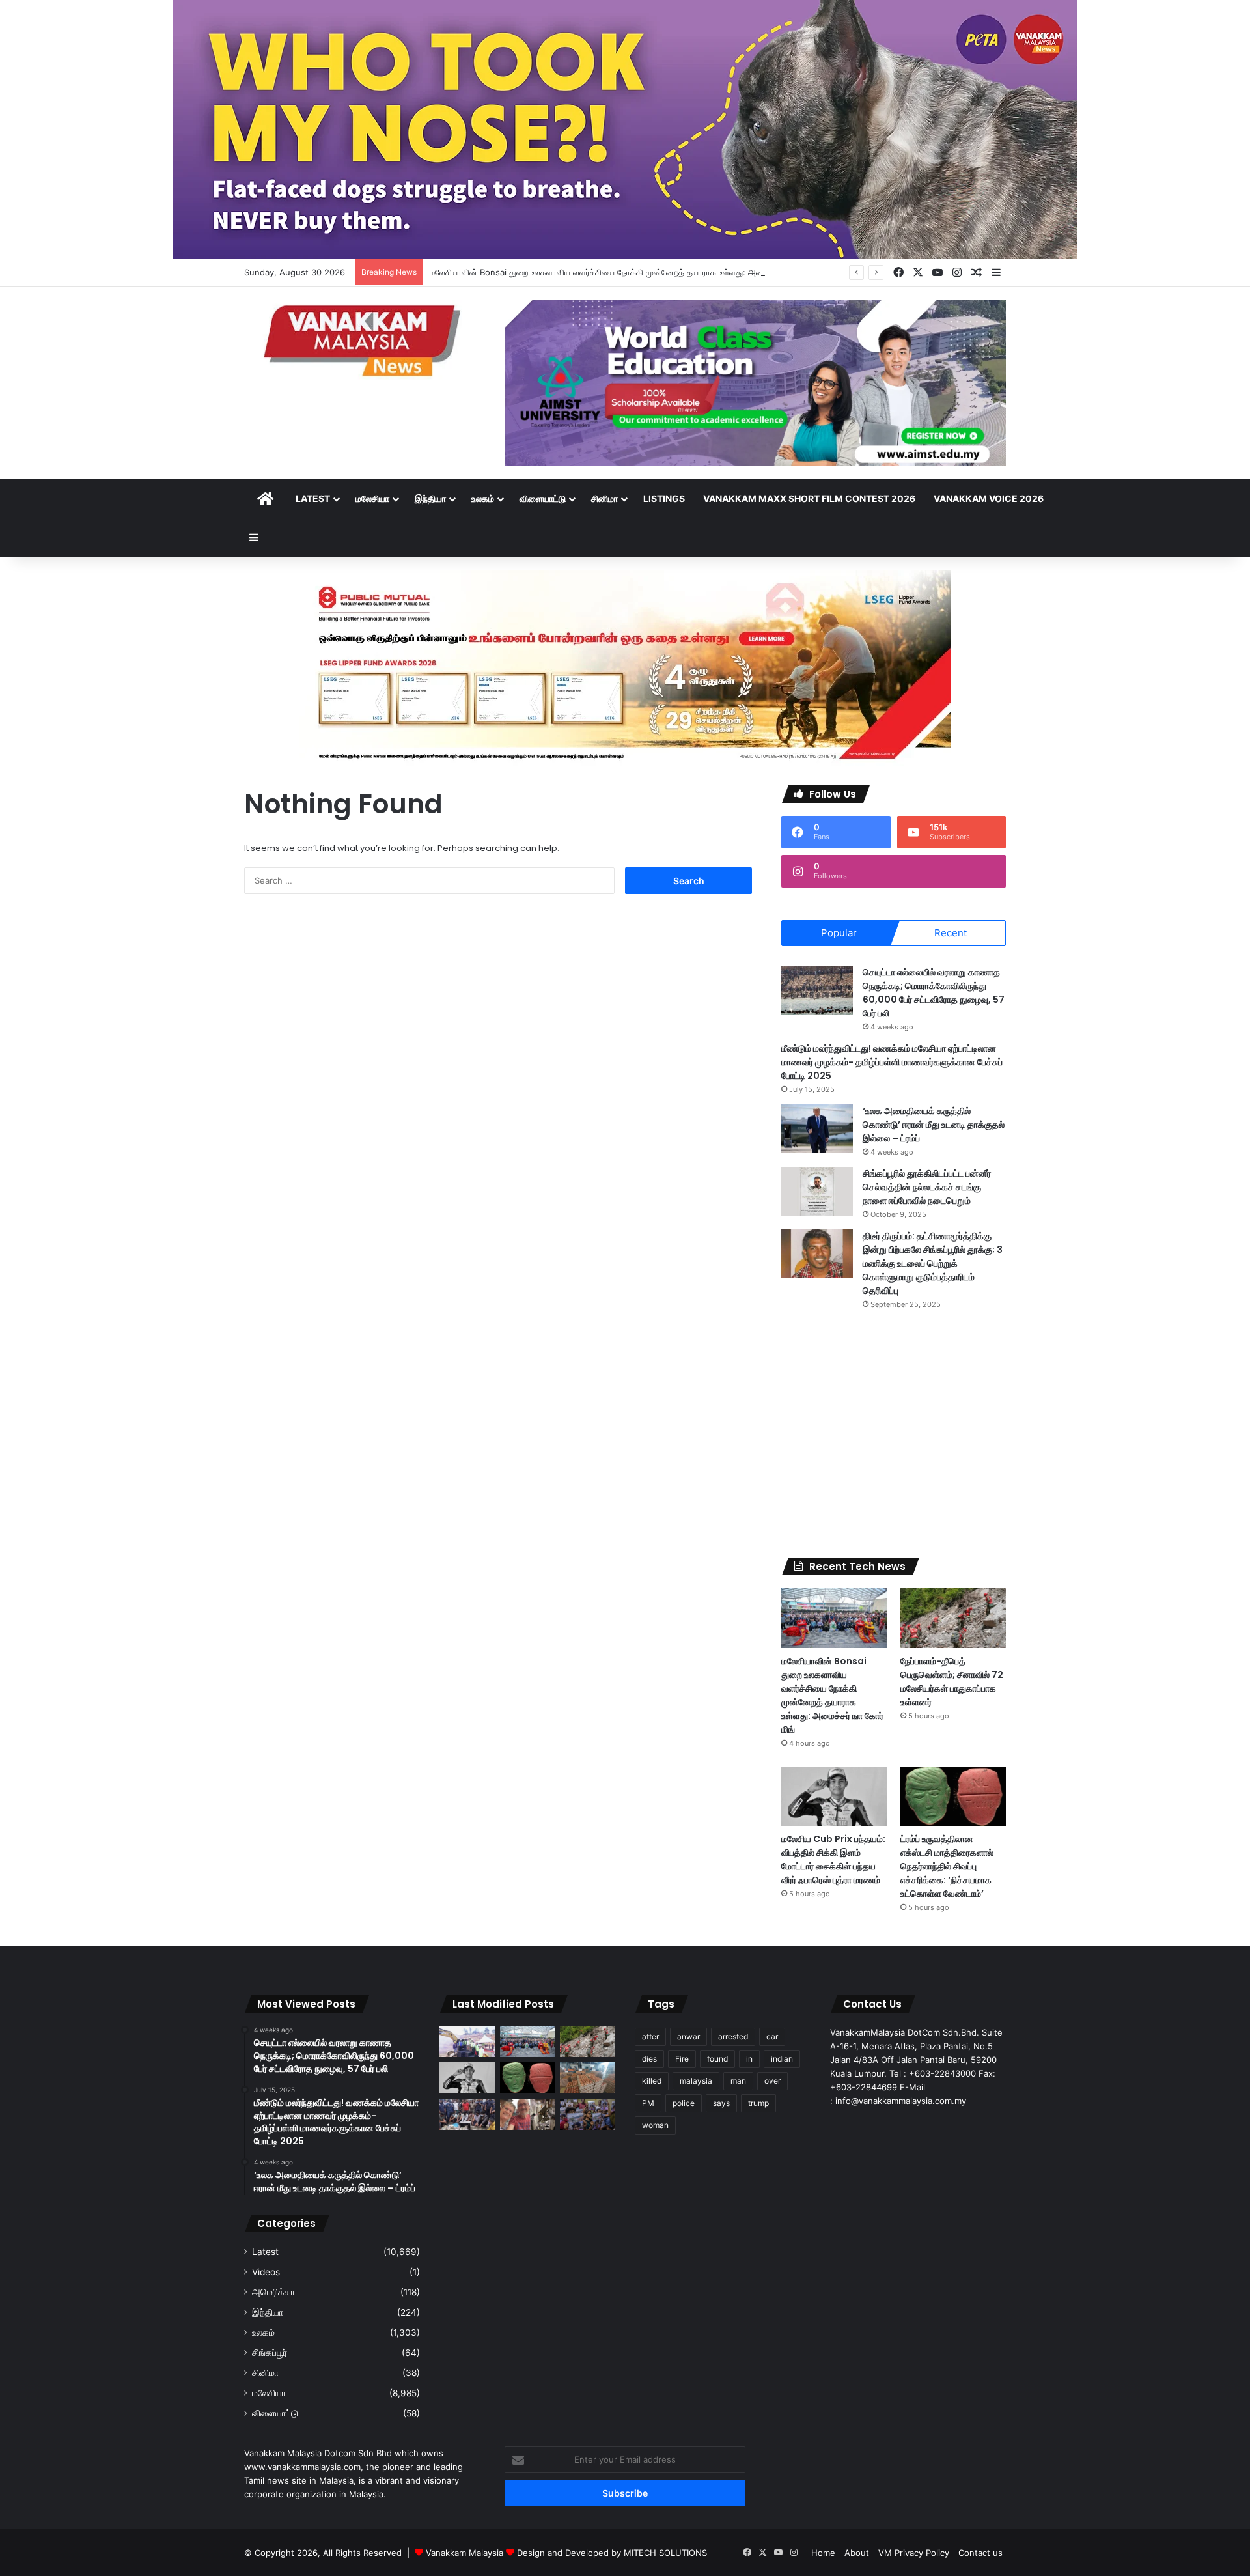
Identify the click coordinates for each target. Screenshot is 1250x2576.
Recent (951, 933)
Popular (839, 933)
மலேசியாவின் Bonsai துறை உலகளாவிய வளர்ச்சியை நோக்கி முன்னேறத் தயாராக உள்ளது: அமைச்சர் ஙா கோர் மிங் (630, 272)
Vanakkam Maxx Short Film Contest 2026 (809, 498)
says (721, 2103)
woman (655, 2125)
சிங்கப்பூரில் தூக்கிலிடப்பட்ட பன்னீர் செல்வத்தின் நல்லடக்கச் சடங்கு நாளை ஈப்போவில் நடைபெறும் (927, 1187)
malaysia (696, 2081)
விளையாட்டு (543, 498)
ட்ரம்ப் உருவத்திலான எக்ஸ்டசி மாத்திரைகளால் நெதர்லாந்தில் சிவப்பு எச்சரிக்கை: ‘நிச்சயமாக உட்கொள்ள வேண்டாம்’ (947, 1866)
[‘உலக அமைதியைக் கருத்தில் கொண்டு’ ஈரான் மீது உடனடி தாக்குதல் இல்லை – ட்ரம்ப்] (817, 1129)
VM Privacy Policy (914, 2553)
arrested (733, 2037)
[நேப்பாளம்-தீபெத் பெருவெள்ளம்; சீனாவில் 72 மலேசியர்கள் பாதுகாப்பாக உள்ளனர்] (953, 1618)
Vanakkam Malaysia (466, 2553)
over (772, 2081)
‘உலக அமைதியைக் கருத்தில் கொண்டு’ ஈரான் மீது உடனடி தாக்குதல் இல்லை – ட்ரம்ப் (934, 1125)
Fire (682, 2059)
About (857, 2553)
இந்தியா (430, 498)
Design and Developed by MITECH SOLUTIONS (612, 2553)
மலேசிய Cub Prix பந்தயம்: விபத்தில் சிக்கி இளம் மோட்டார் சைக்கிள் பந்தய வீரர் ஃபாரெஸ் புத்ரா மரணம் (833, 1859)
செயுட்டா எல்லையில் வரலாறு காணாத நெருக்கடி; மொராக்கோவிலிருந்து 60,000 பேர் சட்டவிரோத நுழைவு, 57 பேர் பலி (934, 993)
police (684, 2103)
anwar (688, 2037)
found (717, 2059)
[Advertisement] (894, 1434)
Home (823, 2553)
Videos (266, 2272)
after (650, 2037)
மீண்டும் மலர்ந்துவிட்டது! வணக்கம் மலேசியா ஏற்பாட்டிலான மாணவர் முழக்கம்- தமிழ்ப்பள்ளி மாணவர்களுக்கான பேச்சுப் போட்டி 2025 (892, 1062)
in (749, 2059)
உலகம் (483, 498)
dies (649, 2059)
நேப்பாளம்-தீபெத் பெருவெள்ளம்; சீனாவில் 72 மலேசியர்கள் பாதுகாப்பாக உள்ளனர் (952, 1682)
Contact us (980, 2553)
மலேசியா (372, 498)
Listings (664, 498)
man (738, 2081)
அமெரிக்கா (273, 2292)
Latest (313, 498)
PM (648, 2103)
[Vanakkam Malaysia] (365, 340)
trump (758, 2103)
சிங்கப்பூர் (270, 2353)
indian (782, 2059)
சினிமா (604, 498)
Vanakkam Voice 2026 (989, 498)
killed (652, 2081)
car (772, 2037)
